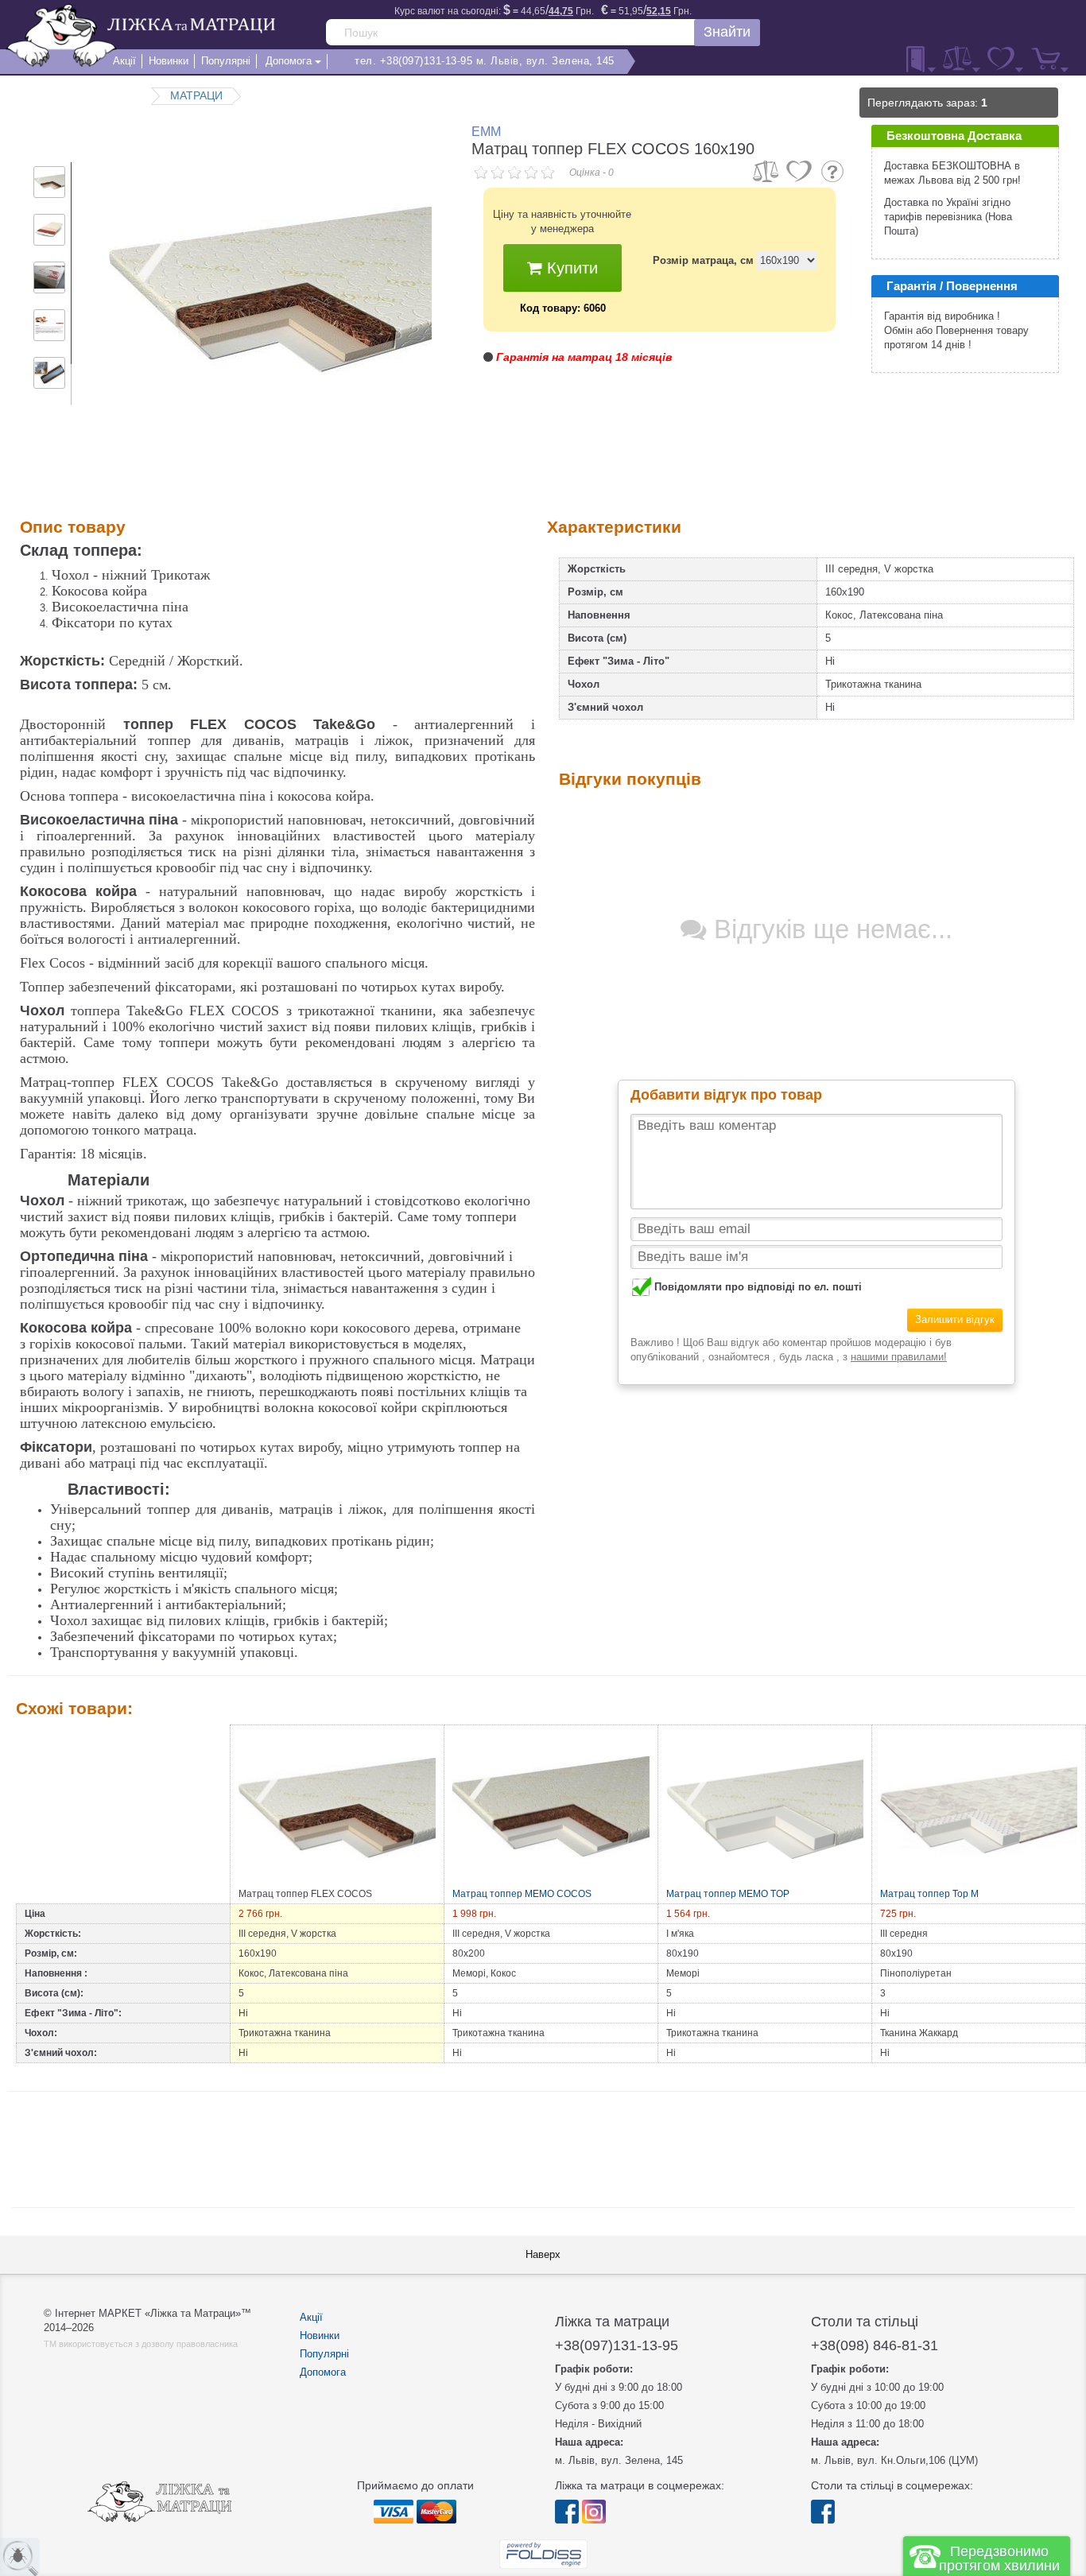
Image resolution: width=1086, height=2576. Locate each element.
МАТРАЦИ (196, 95)
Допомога (323, 2372)
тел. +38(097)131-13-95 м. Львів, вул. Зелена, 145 (485, 61)
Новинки (320, 2335)
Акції (311, 2317)
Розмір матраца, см (703, 260)
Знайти (727, 32)
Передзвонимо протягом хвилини (999, 2559)
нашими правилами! (899, 1357)
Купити (570, 268)
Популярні (324, 2354)
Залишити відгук (955, 1319)
